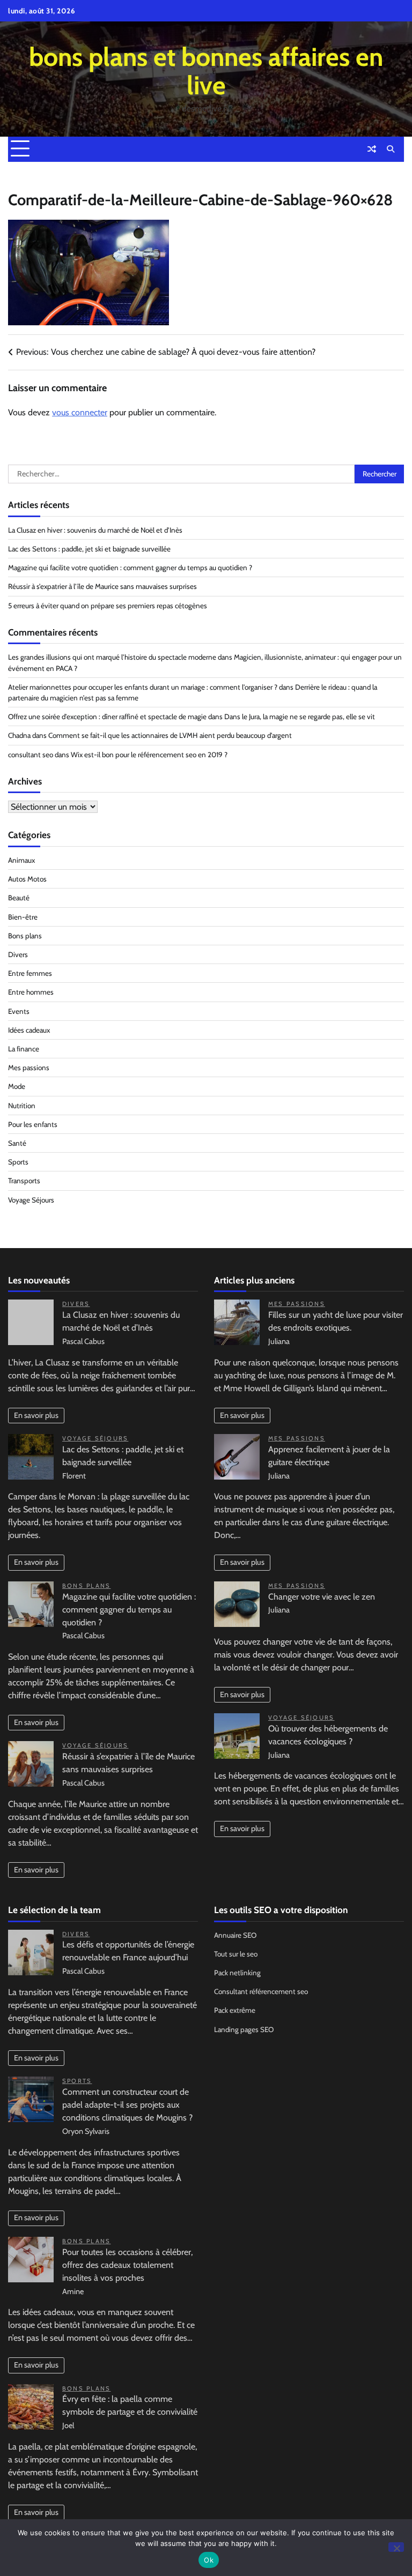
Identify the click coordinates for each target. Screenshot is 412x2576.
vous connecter (80, 412)
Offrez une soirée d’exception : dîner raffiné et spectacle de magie (107, 716)
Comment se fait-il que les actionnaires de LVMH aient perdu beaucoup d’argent (170, 735)
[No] (396, 2547)
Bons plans (25, 936)
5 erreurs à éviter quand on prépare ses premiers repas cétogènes (108, 606)
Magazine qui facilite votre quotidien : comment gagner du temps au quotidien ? (130, 568)
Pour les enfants (33, 1124)
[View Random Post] (372, 149)
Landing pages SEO (244, 2029)
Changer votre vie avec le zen (322, 1597)
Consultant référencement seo (261, 1991)
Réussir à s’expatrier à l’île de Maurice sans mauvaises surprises (102, 586)
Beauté (19, 898)
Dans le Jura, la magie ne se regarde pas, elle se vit (300, 716)
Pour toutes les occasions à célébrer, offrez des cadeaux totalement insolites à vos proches (127, 2265)
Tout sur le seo (236, 1954)
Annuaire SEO (235, 1935)
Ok (209, 2560)
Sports (18, 1162)
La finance (24, 1049)
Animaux (21, 860)
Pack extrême (235, 2010)
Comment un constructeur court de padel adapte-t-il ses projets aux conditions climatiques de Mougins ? (127, 2105)
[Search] (391, 149)
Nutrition (22, 1106)
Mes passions (29, 1067)
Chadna (19, 735)
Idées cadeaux (29, 1030)
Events (19, 1011)
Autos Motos (27, 879)
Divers (18, 954)
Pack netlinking (237, 1973)
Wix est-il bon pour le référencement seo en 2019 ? (149, 755)
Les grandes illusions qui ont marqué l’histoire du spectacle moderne (112, 657)
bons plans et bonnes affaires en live (206, 71)
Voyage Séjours (31, 1200)
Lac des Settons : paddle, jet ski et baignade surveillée (89, 549)
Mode (17, 1086)
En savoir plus (36, 1415)
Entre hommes (31, 992)
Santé (17, 1143)
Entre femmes (30, 973)
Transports (24, 1181)
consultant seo (31, 755)
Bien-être (23, 917)
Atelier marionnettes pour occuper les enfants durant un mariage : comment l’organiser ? (143, 687)
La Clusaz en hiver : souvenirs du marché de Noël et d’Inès (95, 530)
